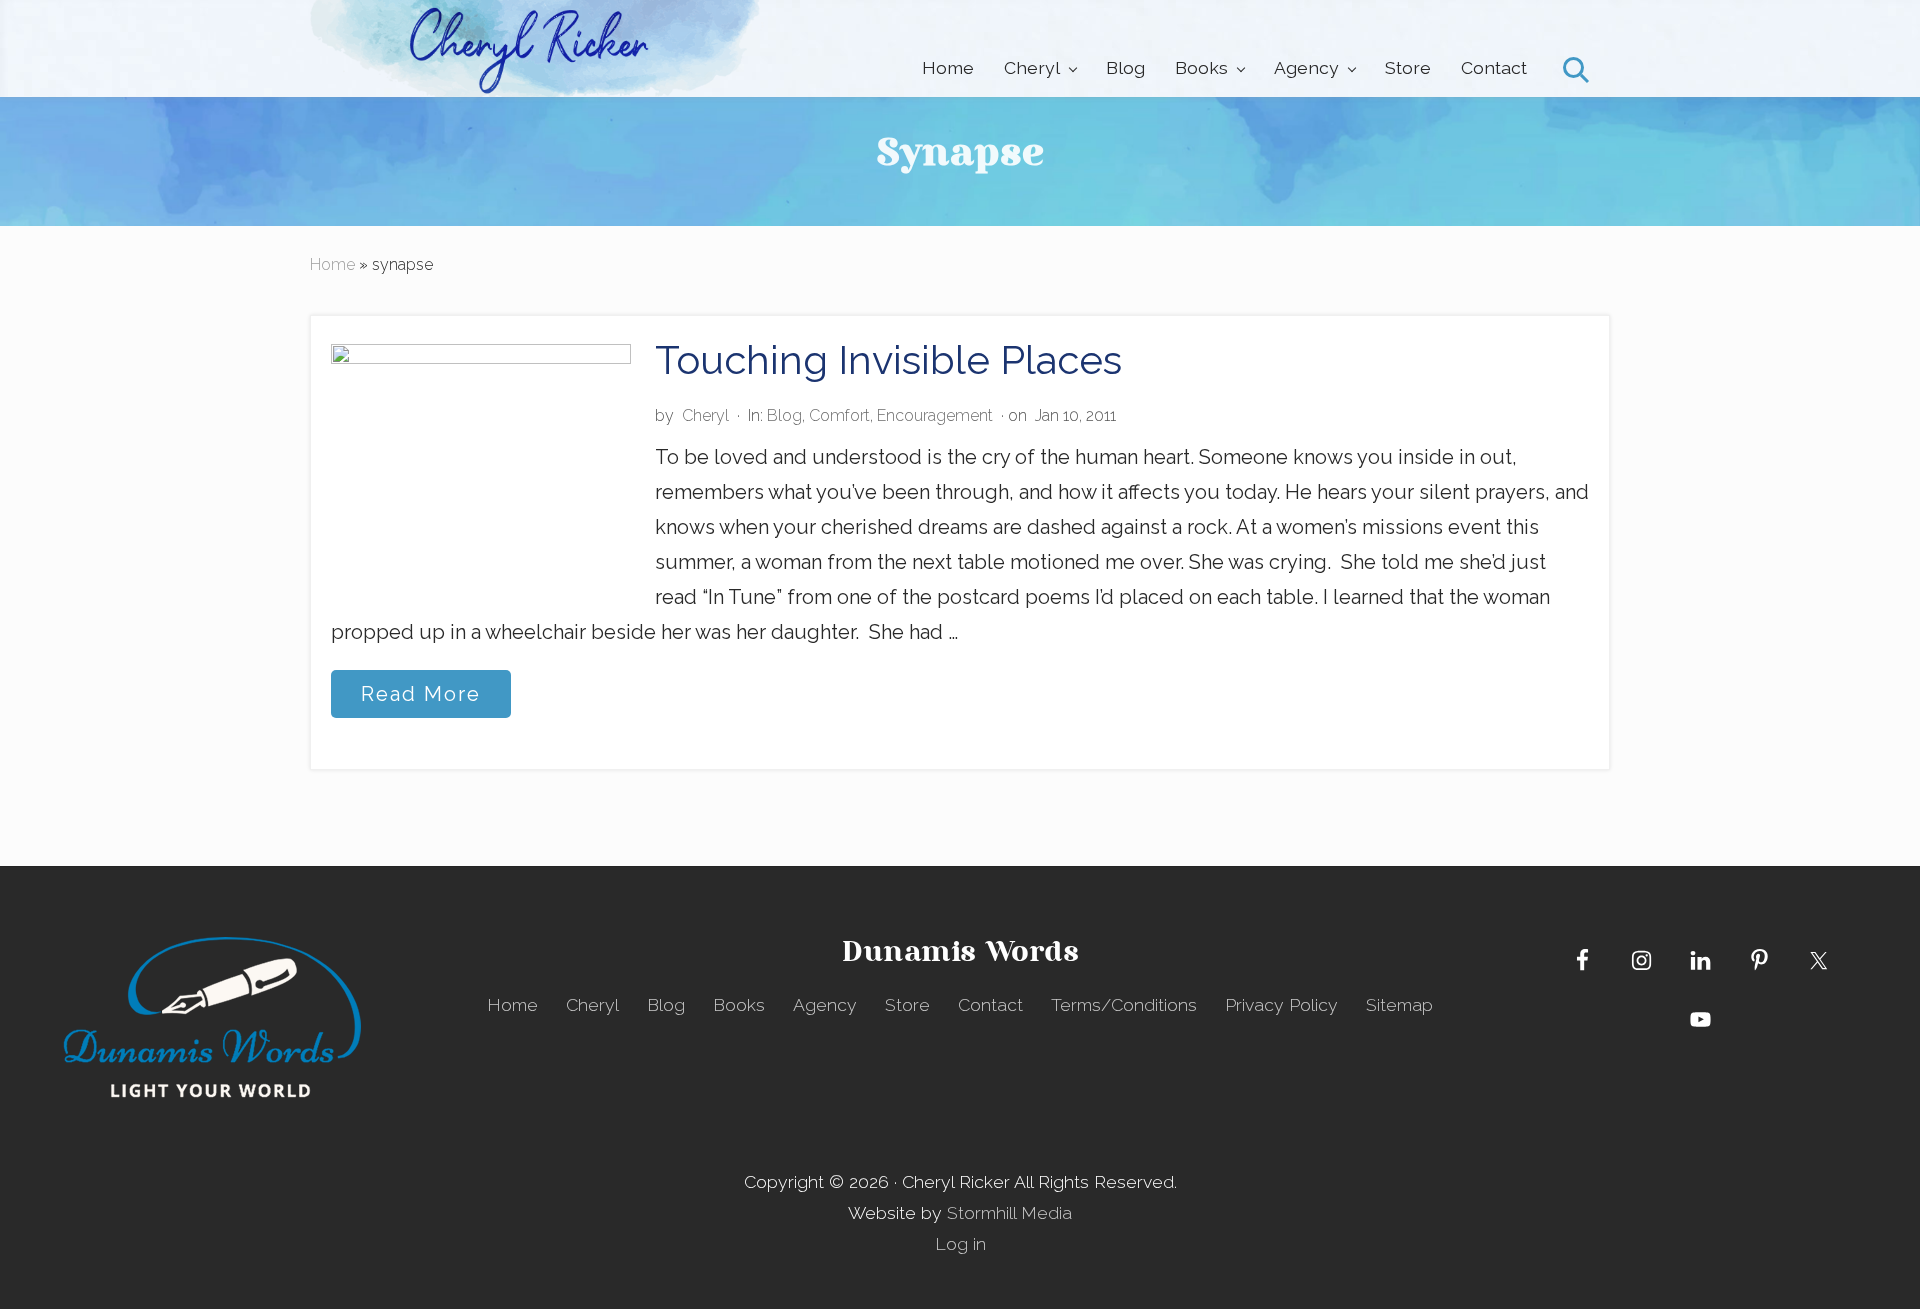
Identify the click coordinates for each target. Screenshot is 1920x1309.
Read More (420, 699)
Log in (960, 1243)
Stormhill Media (1009, 1212)
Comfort (839, 415)
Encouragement (935, 415)
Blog (784, 415)
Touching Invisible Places (888, 359)
